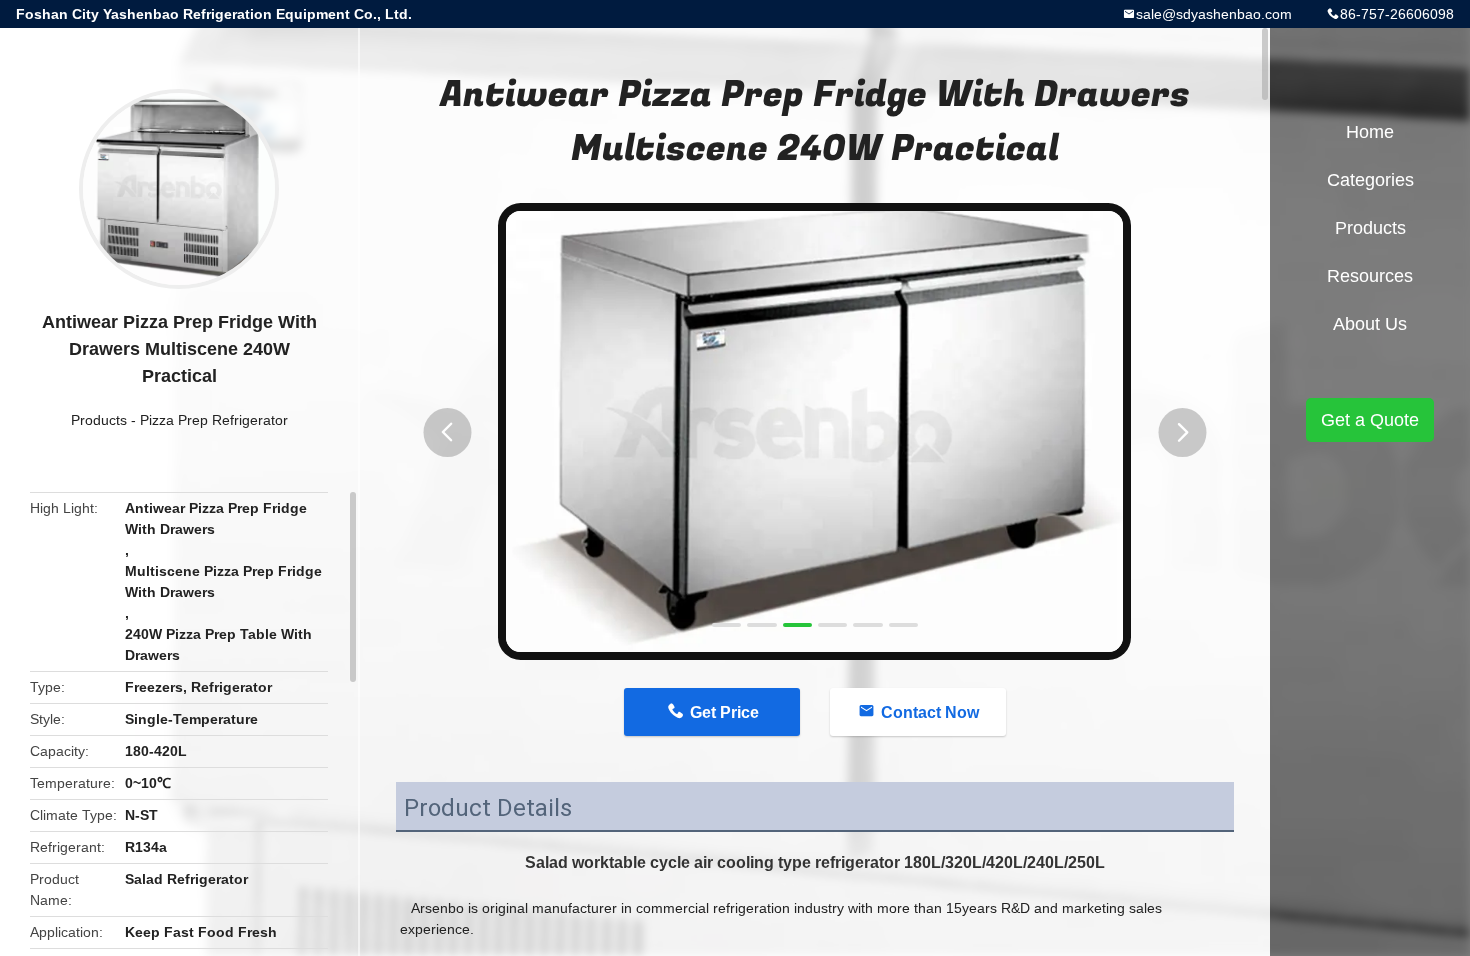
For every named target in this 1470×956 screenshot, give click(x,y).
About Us (1370, 324)
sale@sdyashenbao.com (1214, 14)
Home (1370, 132)
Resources (1370, 276)
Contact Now (930, 712)
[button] (447, 432)
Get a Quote (1370, 420)
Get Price (724, 712)
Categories (1370, 180)
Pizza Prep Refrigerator (214, 420)
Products (99, 420)
